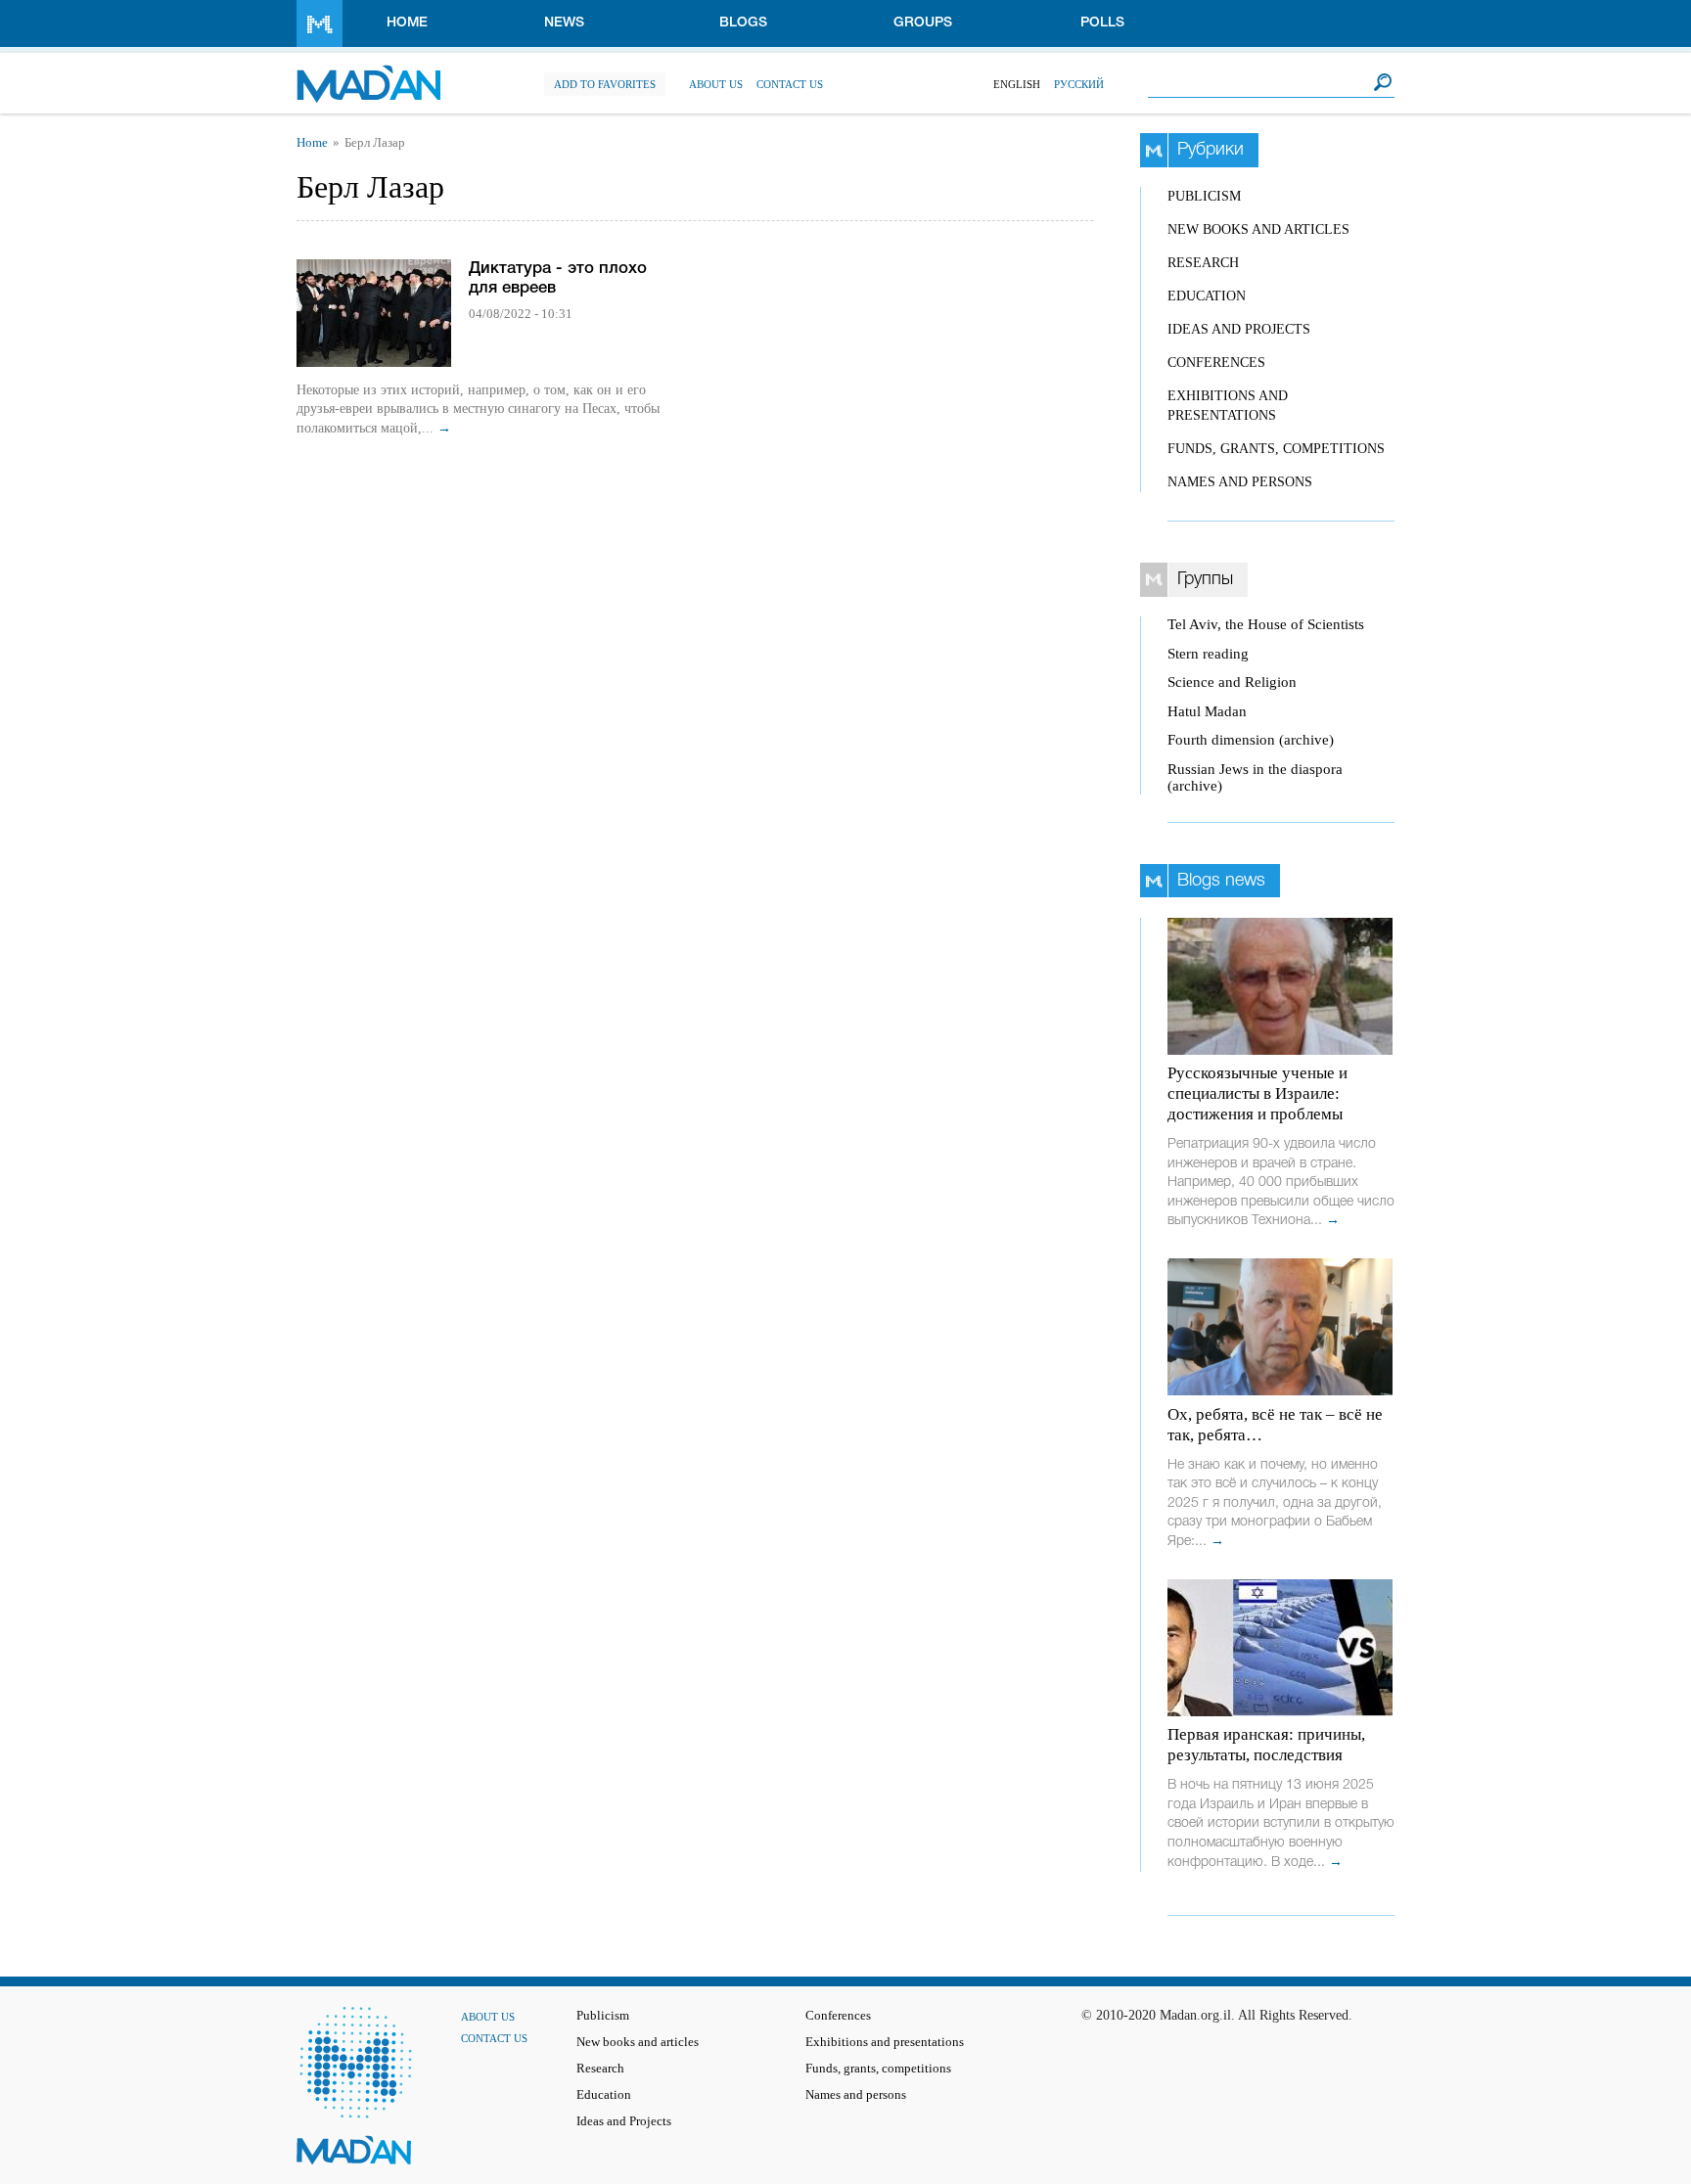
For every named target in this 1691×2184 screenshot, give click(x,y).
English (1017, 84)
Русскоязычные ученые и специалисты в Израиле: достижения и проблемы (1257, 1093)
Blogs (743, 23)
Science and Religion (1232, 682)
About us (716, 84)
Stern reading (1208, 654)
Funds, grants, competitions (1276, 449)
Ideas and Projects (1239, 329)
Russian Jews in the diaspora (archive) (1255, 777)
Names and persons (1240, 482)
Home (407, 23)
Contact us (790, 84)
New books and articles (1258, 229)
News (564, 23)
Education (1207, 296)
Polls (1102, 23)
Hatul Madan (1207, 711)
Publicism (1204, 196)
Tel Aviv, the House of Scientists (1266, 624)
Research (1203, 263)
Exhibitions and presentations (885, 2042)
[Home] (368, 74)
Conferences (1216, 363)
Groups (923, 23)
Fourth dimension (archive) (1251, 740)
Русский (1079, 84)
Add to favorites (605, 84)
